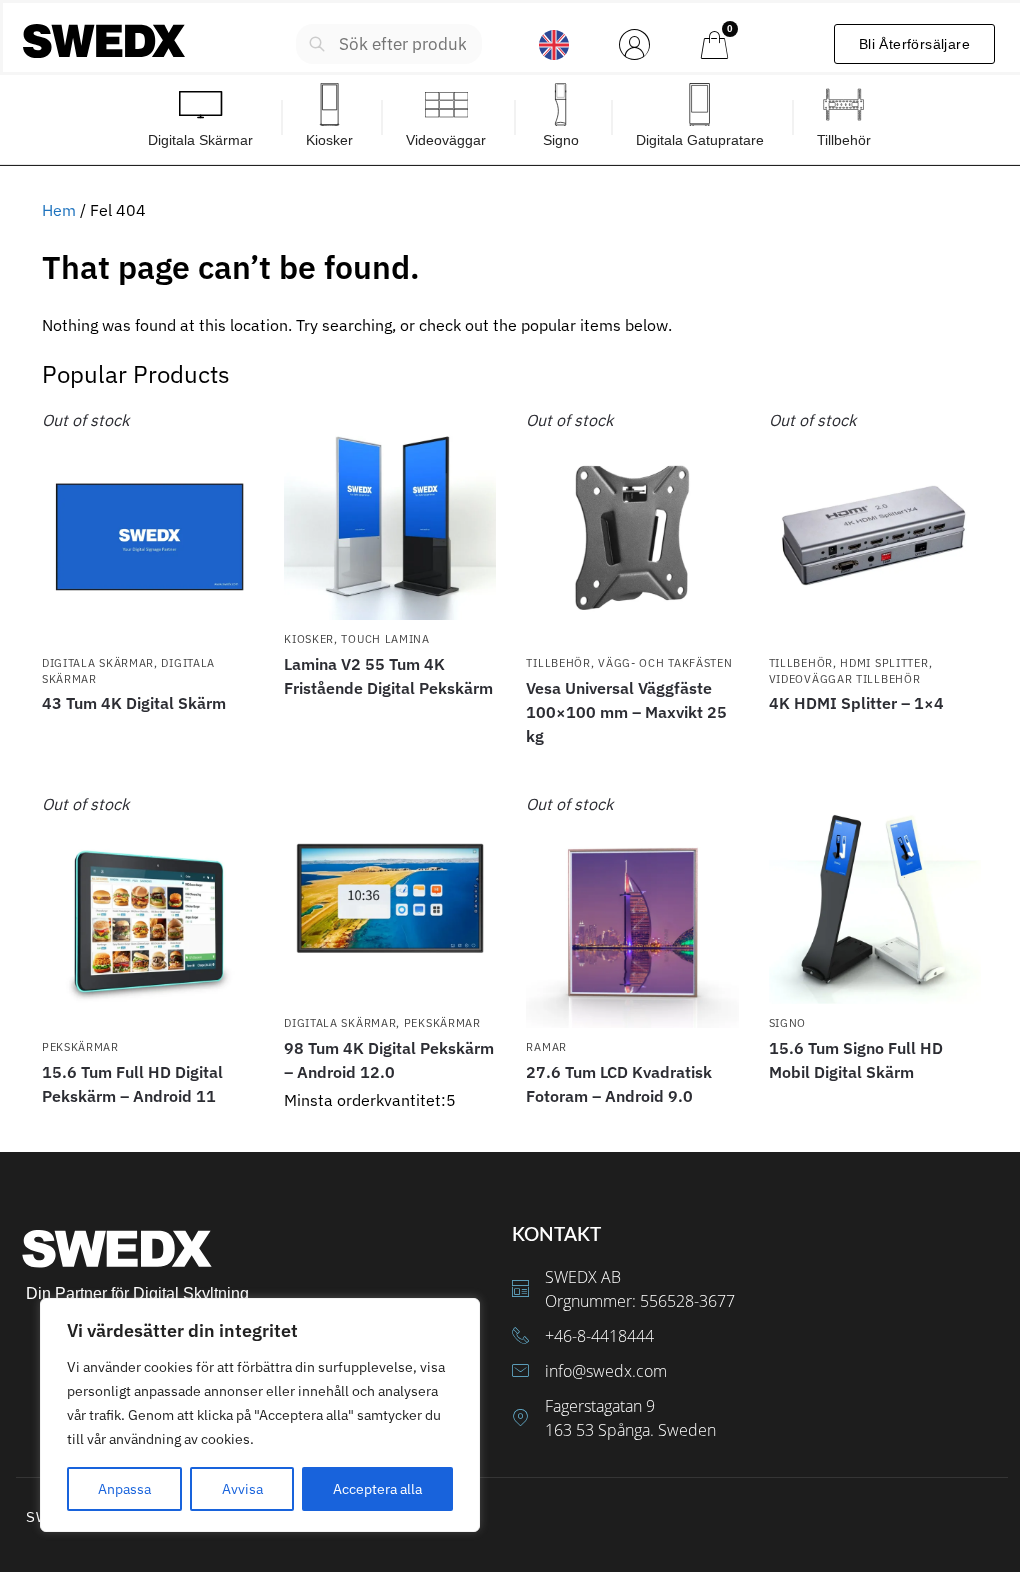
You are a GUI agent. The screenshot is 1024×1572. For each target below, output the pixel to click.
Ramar (546, 1047)
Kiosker (309, 639)
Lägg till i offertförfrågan (148, 739)
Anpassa (124, 1489)
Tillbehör (558, 663)
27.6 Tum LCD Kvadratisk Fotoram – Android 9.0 (619, 1084)
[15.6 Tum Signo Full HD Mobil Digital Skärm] (875, 898)
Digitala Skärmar (98, 663)
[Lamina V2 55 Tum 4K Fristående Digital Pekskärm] (390, 514)
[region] (260, 1415)
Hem (59, 210)
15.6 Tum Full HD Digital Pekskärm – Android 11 (132, 1084)
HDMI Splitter (884, 663)
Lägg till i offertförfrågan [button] (390, 1132)
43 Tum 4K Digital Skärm (134, 703)
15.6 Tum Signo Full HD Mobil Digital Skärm (856, 1060)
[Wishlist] (224, 438)
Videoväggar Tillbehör (845, 679)
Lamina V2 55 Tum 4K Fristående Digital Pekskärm (388, 676)
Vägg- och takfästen (665, 663)
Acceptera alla (377, 1489)
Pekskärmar (80, 1047)
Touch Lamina (385, 639)
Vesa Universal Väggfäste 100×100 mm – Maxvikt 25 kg (626, 712)
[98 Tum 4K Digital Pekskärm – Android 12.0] (390, 898)
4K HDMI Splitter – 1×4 (856, 703)
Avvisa (242, 1489)
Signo (788, 1023)
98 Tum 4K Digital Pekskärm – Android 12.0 (389, 1060)
